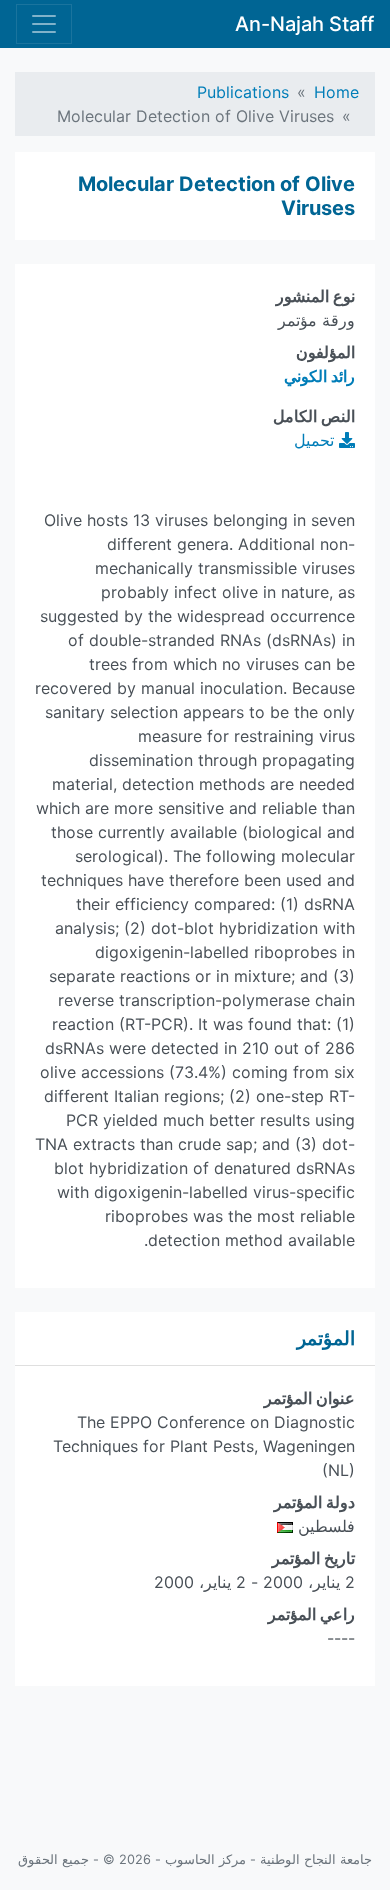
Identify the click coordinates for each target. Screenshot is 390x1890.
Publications (243, 92)
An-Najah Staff (304, 24)
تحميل (316, 440)
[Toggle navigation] (44, 24)
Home (336, 92)
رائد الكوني (319, 376)
